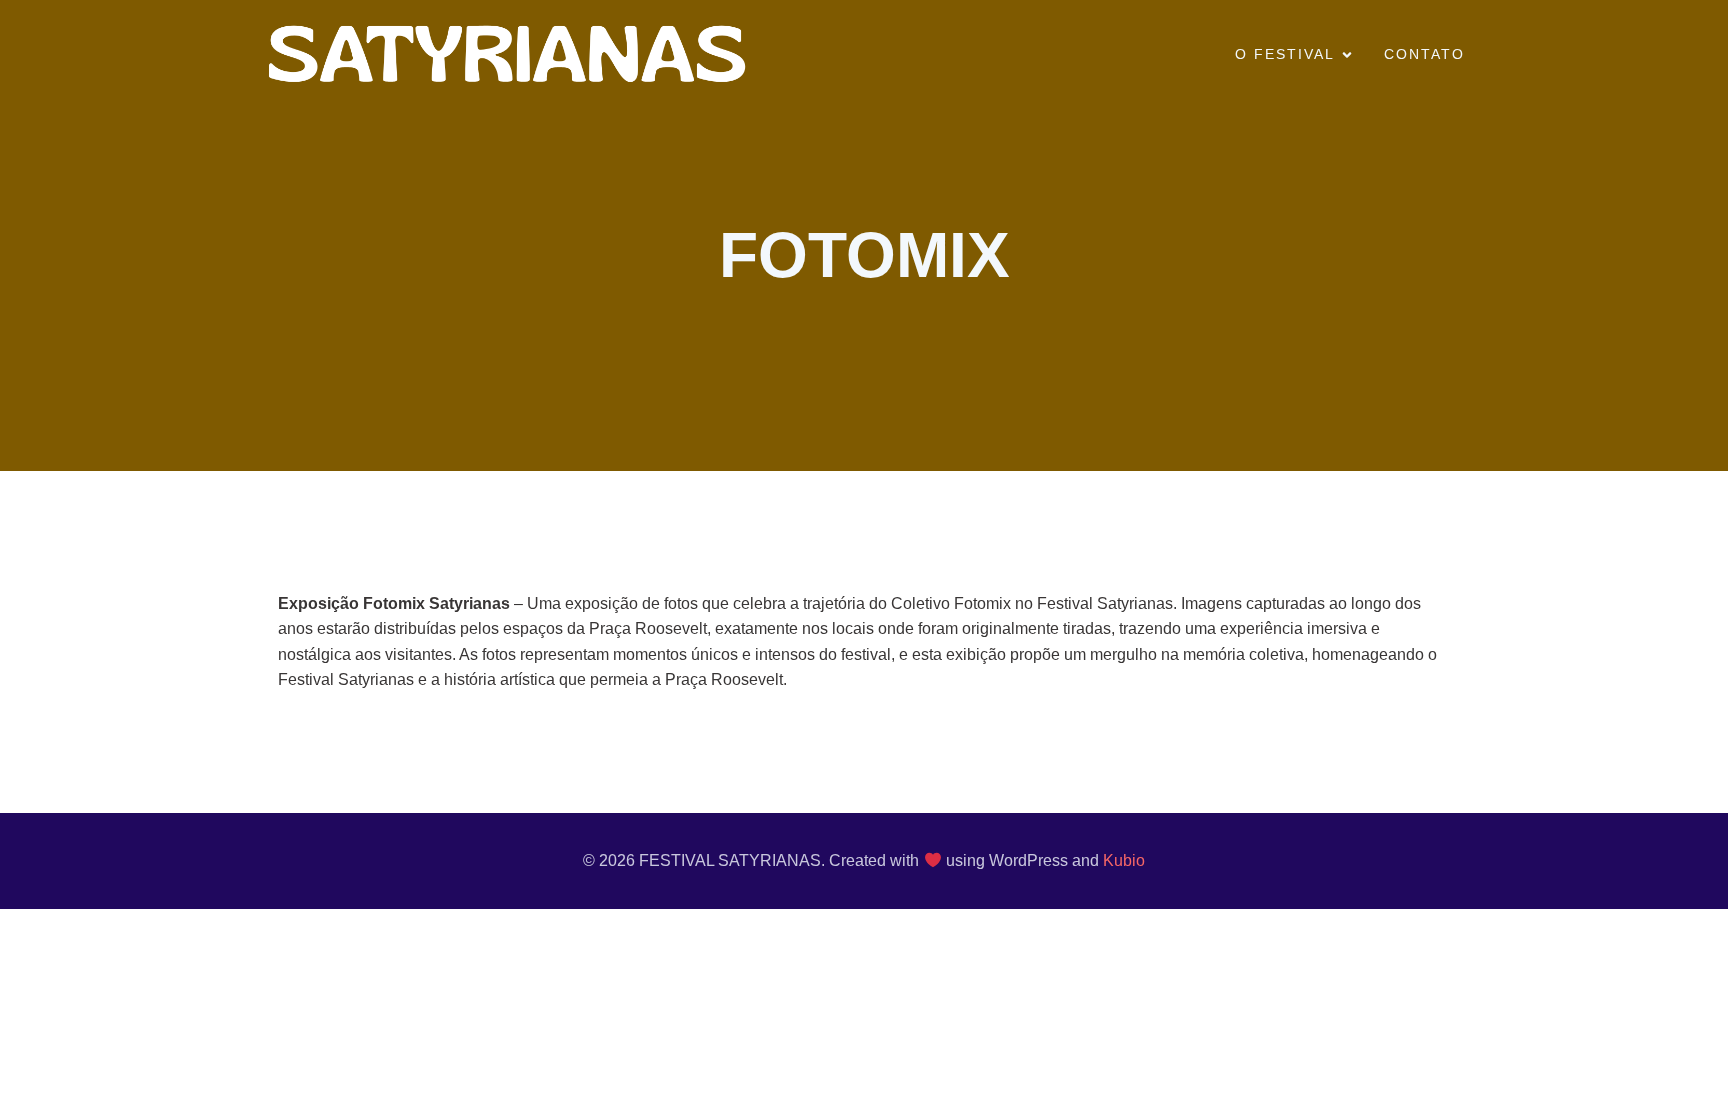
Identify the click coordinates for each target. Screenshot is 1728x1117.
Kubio (1124, 860)
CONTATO (1424, 54)
